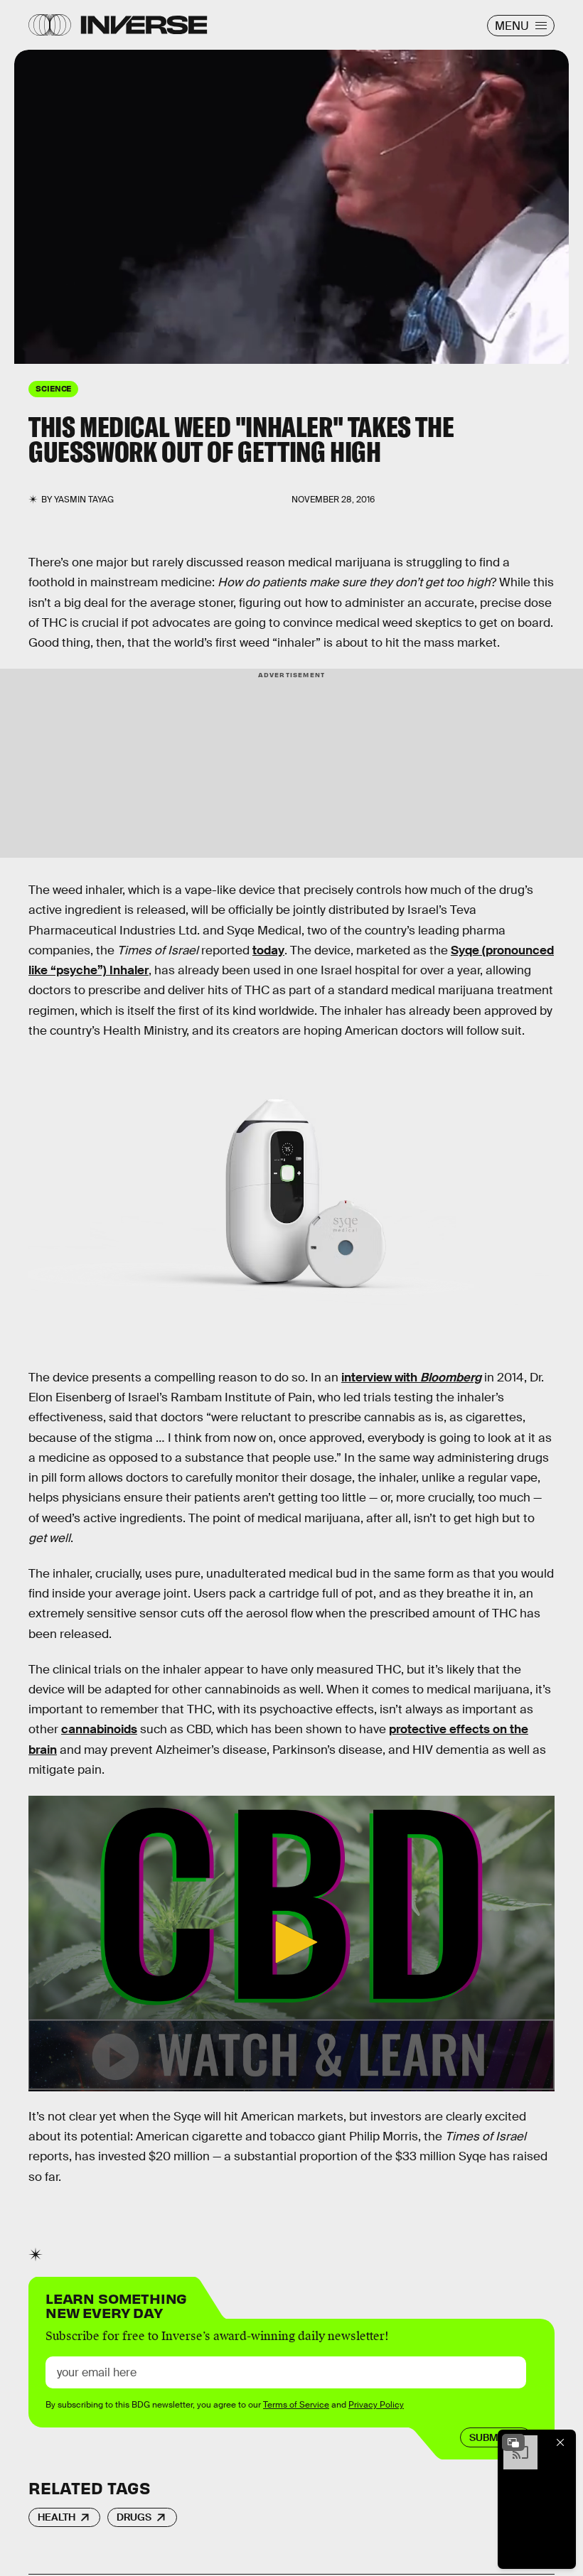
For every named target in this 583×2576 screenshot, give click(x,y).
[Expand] (513, 2442)
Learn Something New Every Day (116, 2304)
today (268, 950)
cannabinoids (99, 1729)
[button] (291, 1942)
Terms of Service (296, 2405)
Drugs (134, 2517)
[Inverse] (144, 25)
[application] (291, 1944)
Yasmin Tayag (84, 500)
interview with (411, 1378)
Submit (488, 2437)
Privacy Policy (376, 2405)
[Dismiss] (560, 2442)
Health (57, 2517)
